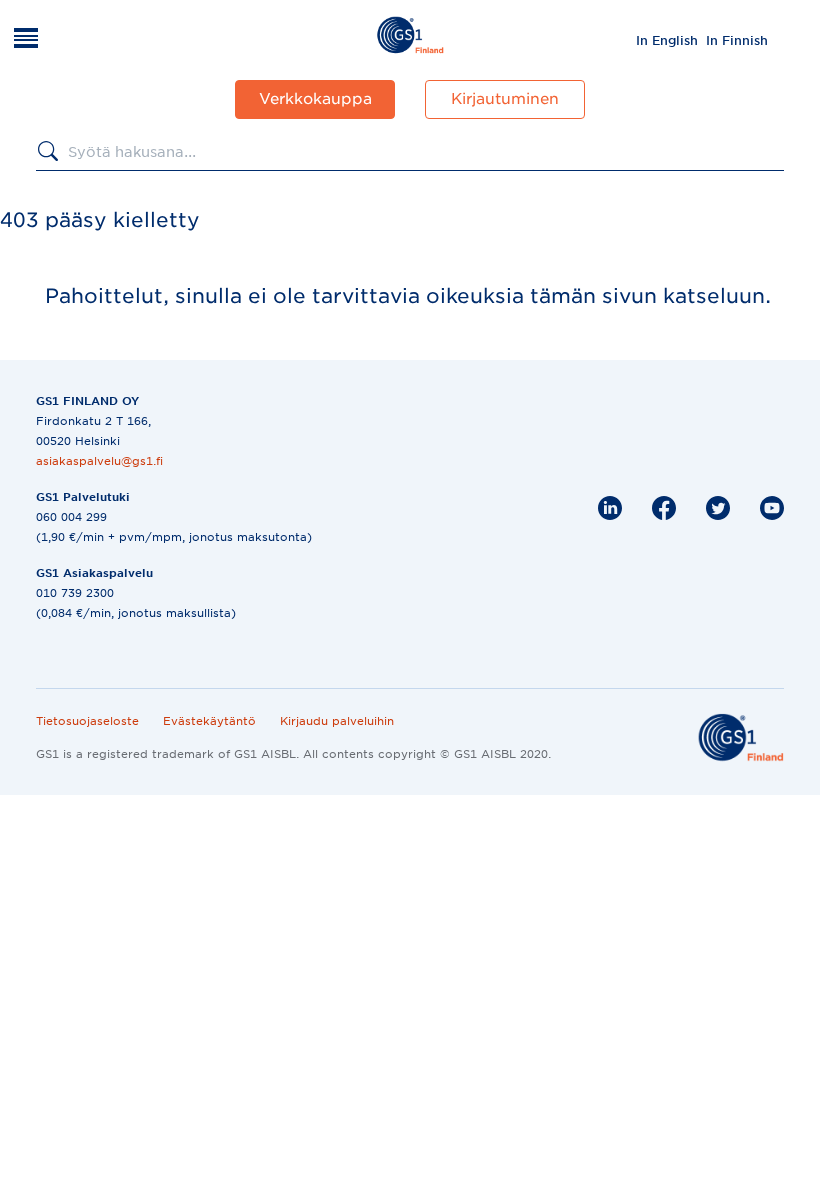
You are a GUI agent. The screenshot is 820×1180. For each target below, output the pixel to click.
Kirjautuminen (505, 99)
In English (667, 40)
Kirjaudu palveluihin (337, 721)
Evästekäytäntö (209, 721)
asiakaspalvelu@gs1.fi (99, 461)
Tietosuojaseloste (87, 721)
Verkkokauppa (315, 99)
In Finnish (737, 40)
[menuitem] (667, 40)
